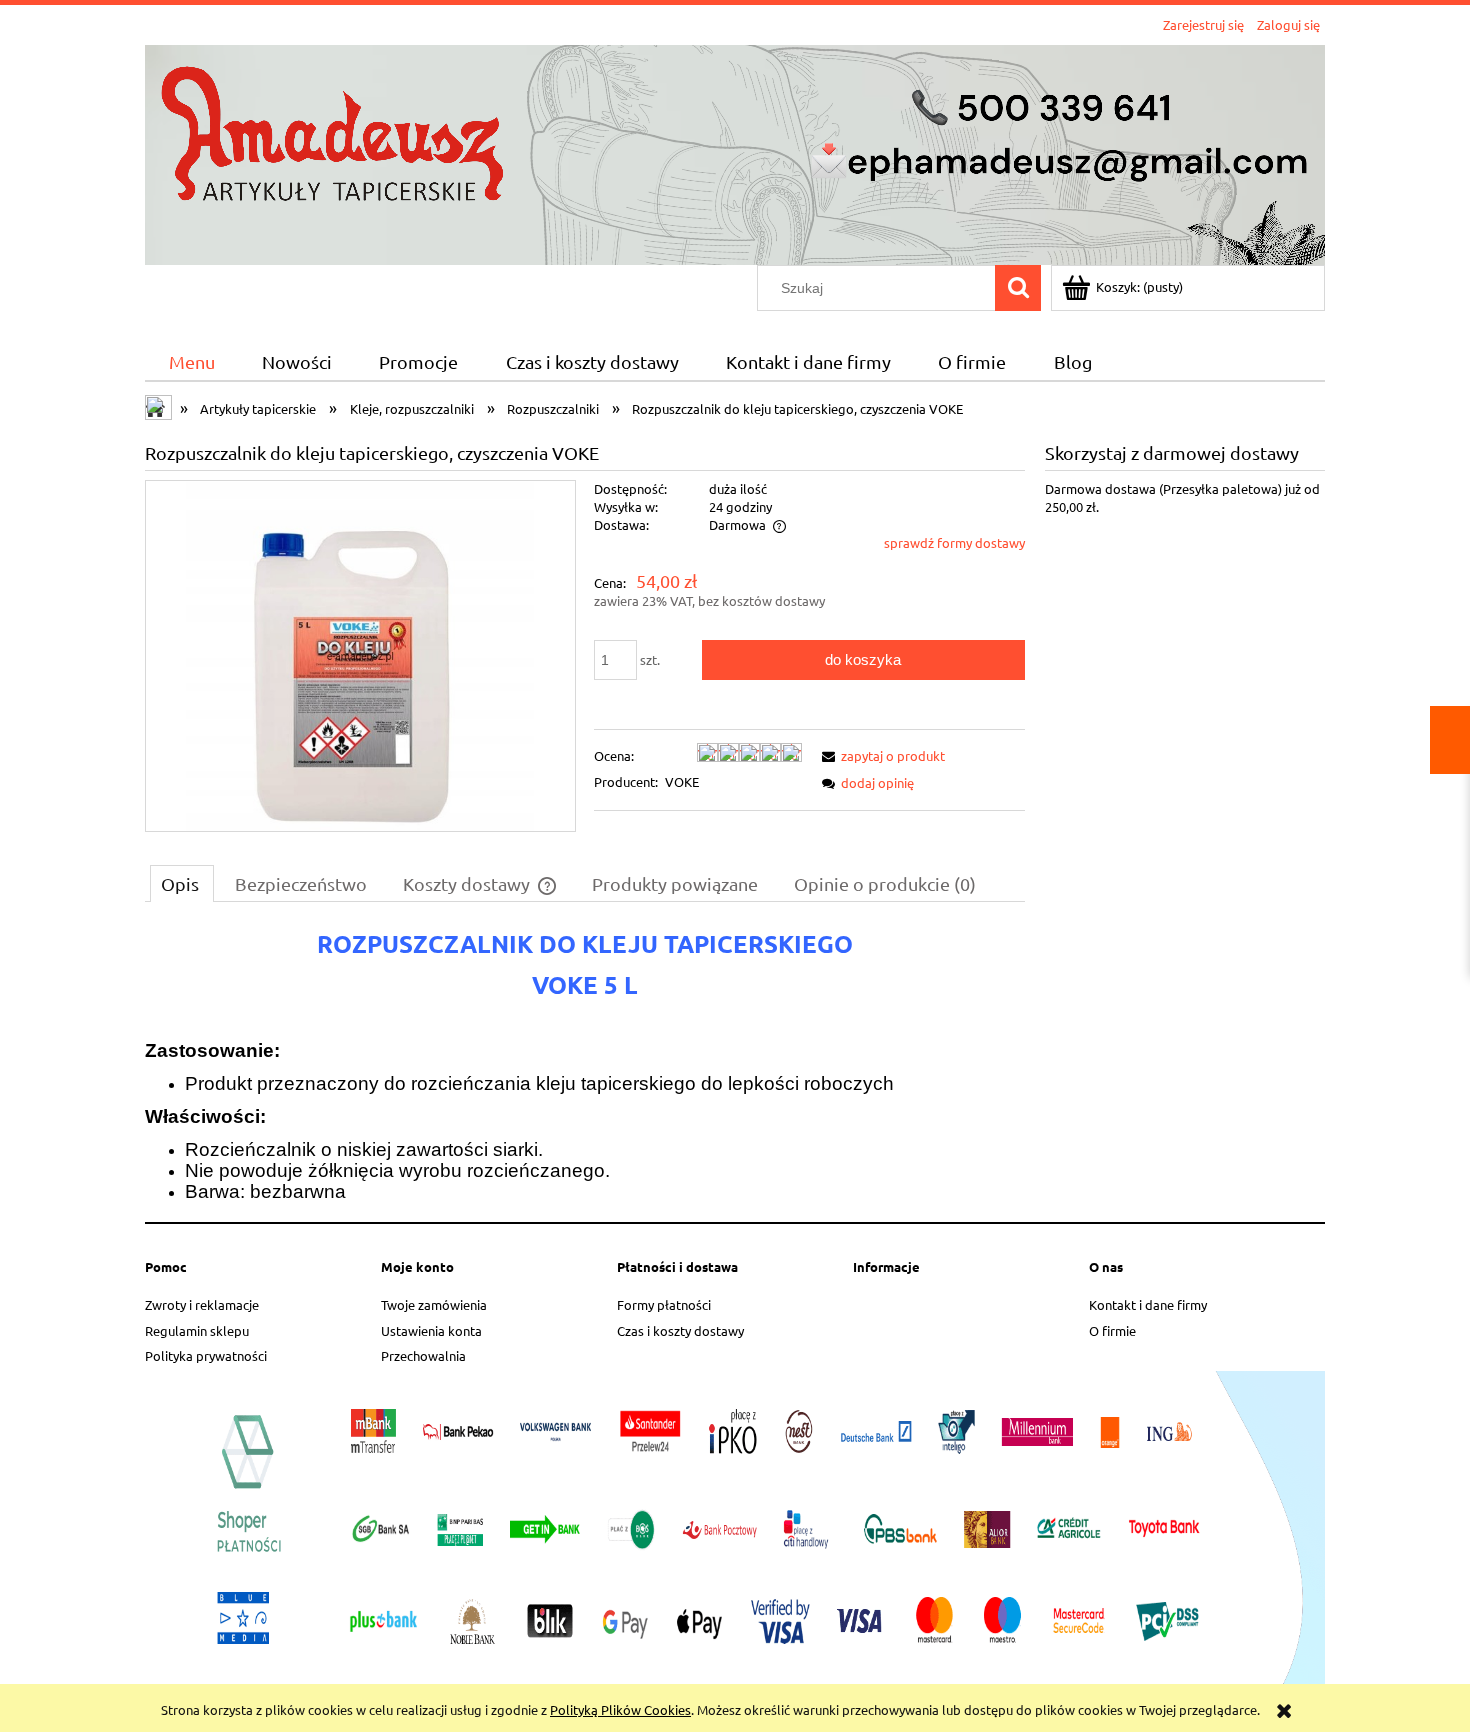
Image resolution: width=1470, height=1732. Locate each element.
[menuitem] (191, 362)
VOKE (682, 781)
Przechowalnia (423, 1355)
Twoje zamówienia (434, 1304)
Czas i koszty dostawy (680, 1330)
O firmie (1112, 1330)
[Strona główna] (735, 152)
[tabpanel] (585, 1065)
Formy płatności (664, 1304)
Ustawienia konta (431, 1330)
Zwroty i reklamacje (202, 1304)
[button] (880, 755)
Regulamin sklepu (197, 1330)
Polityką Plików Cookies (620, 1709)
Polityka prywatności (206, 1355)
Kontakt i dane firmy (1148, 1304)
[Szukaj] (1018, 288)
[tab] (182, 883)
